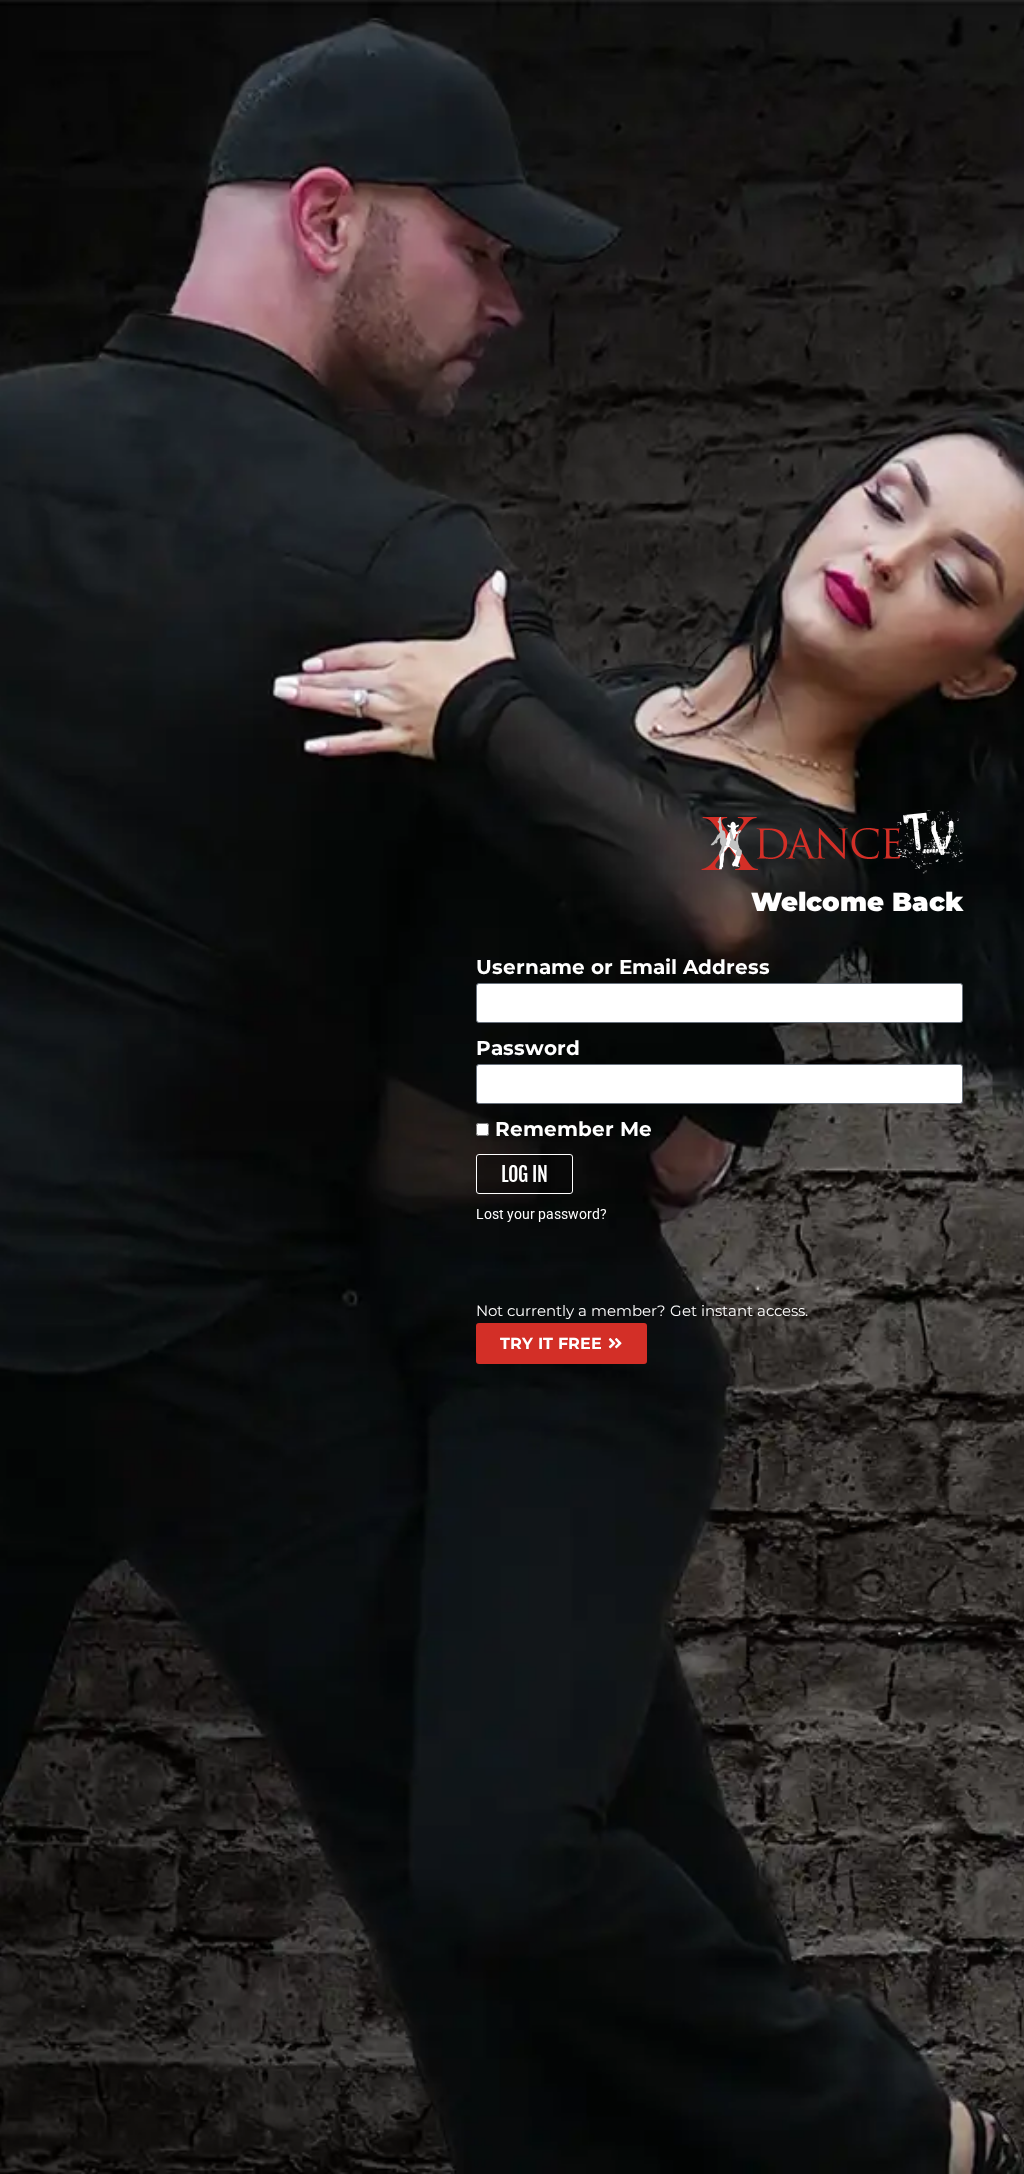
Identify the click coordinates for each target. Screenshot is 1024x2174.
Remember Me (570, 1128)
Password (528, 1047)
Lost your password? (541, 1214)
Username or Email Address (623, 966)
